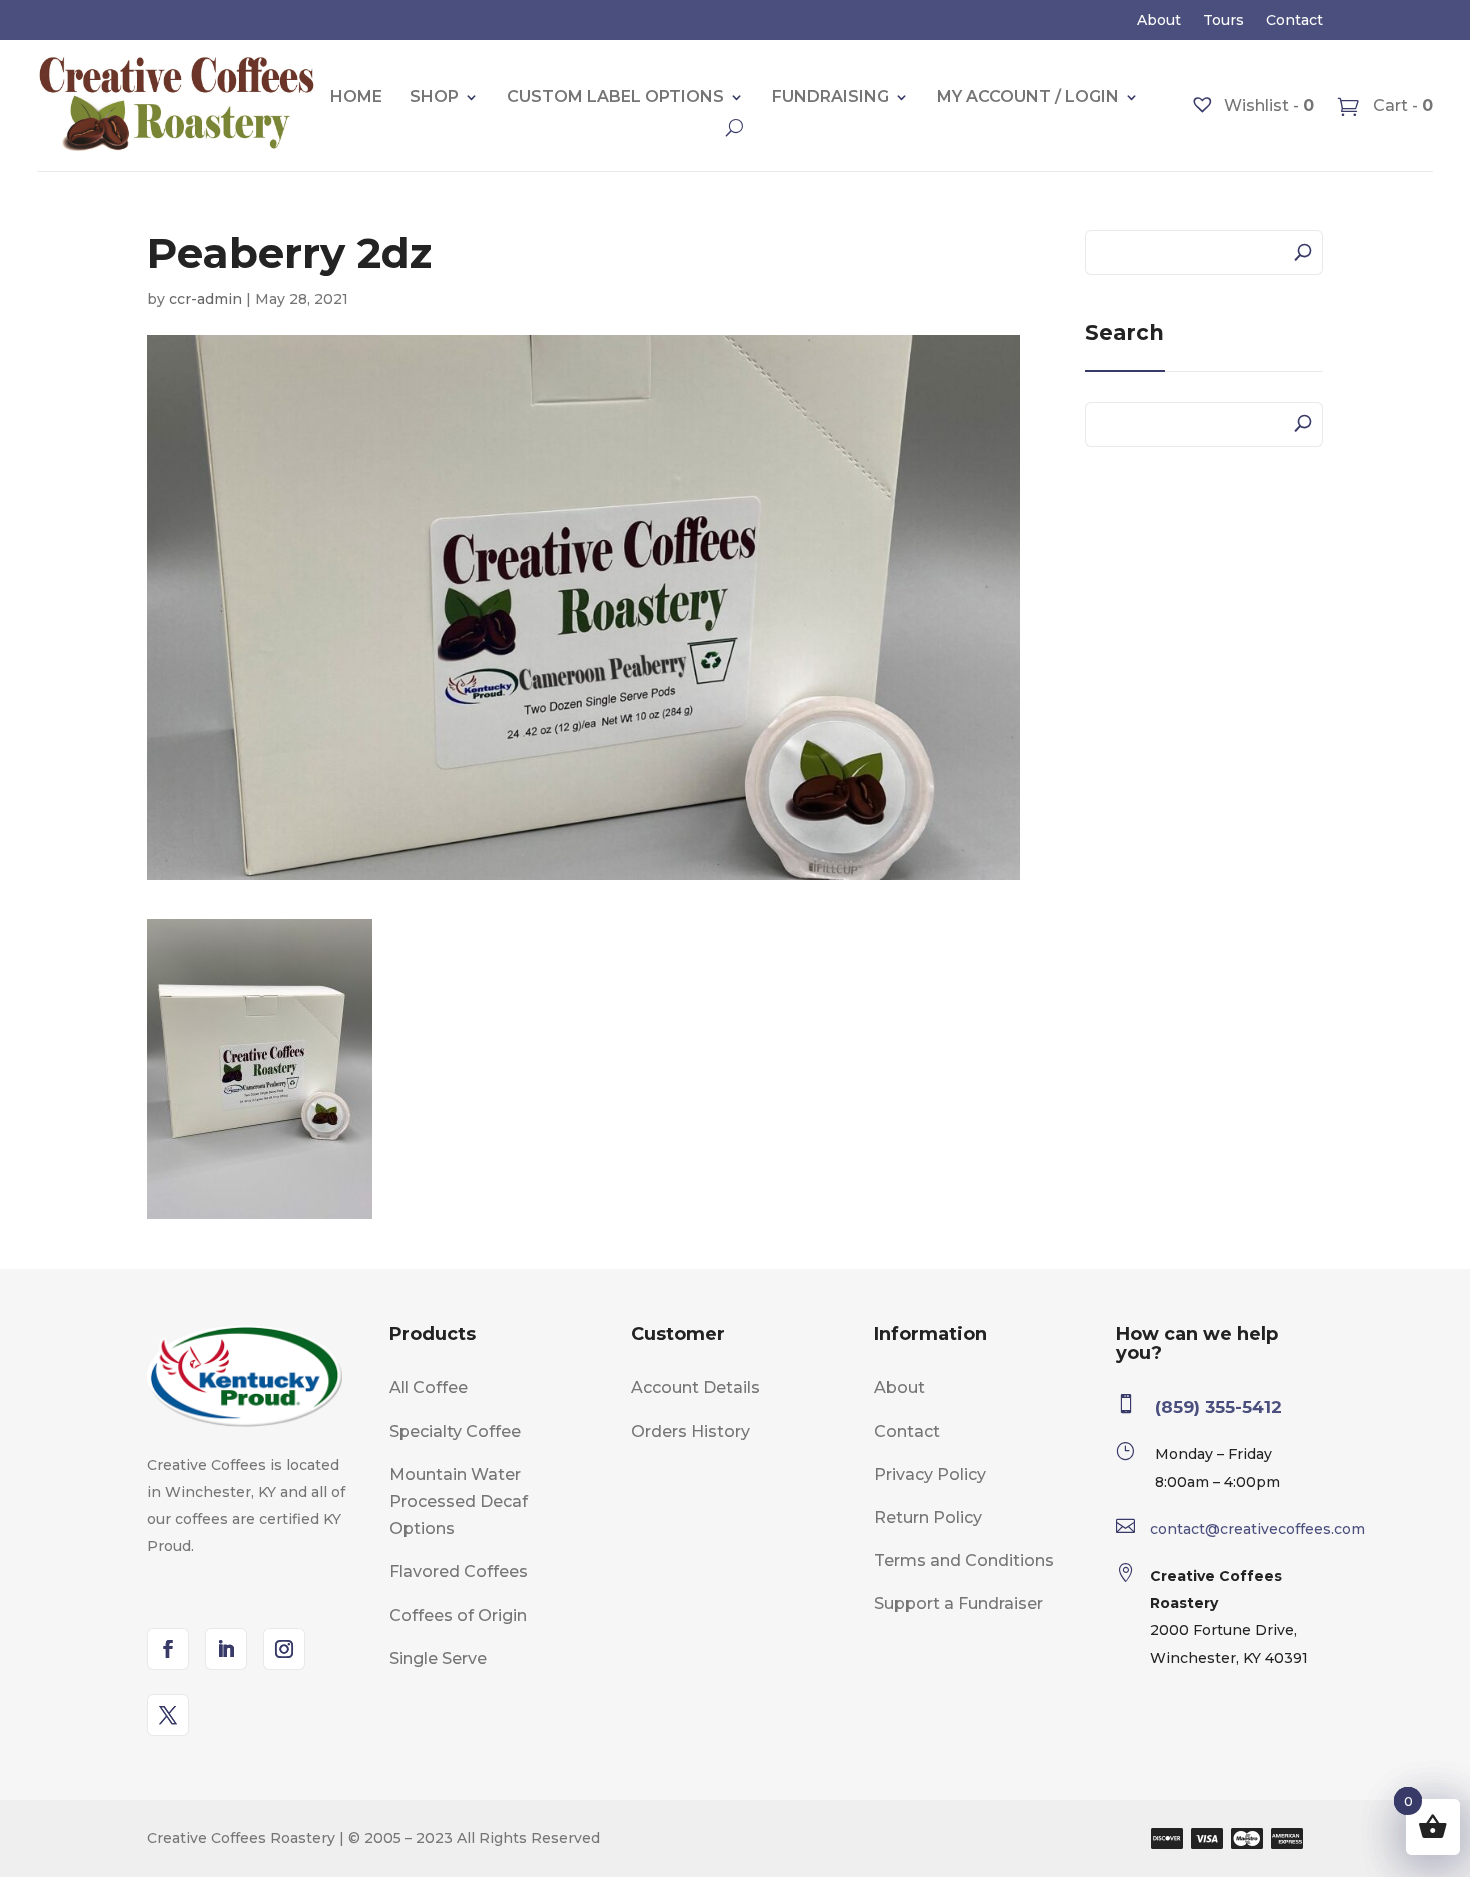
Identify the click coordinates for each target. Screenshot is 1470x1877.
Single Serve (438, 1658)
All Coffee (428, 1387)
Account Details (695, 1387)
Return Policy (928, 1517)
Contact (1294, 21)
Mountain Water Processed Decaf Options (458, 1501)
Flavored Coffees (458, 1571)
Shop (434, 96)
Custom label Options (615, 96)
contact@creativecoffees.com (1257, 1529)
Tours (1223, 21)
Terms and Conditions (964, 1560)
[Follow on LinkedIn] (226, 1649)
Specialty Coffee (455, 1431)
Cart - (1401, 105)
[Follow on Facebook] (168, 1649)
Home (356, 96)
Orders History (690, 1431)
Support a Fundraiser (958, 1603)
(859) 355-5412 (1218, 1407)
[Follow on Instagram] (284, 1649)
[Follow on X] (168, 1715)
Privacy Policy (930, 1474)
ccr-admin (205, 299)
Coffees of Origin (458, 1615)
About (1159, 21)
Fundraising (830, 96)
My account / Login (1028, 96)
